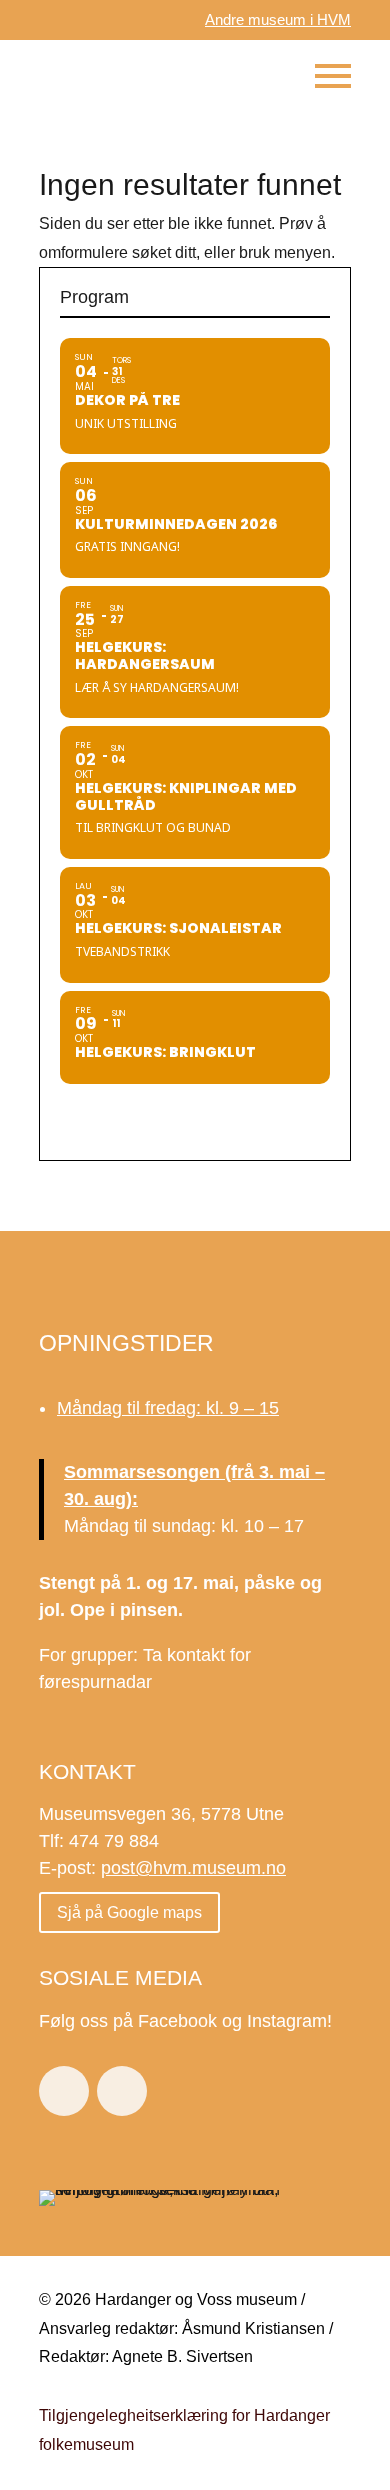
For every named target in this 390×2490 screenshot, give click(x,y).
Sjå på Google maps (129, 1912)
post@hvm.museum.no (193, 1868)
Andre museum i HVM (278, 19)
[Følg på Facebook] (64, 2091)
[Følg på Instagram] (122, 2091)
